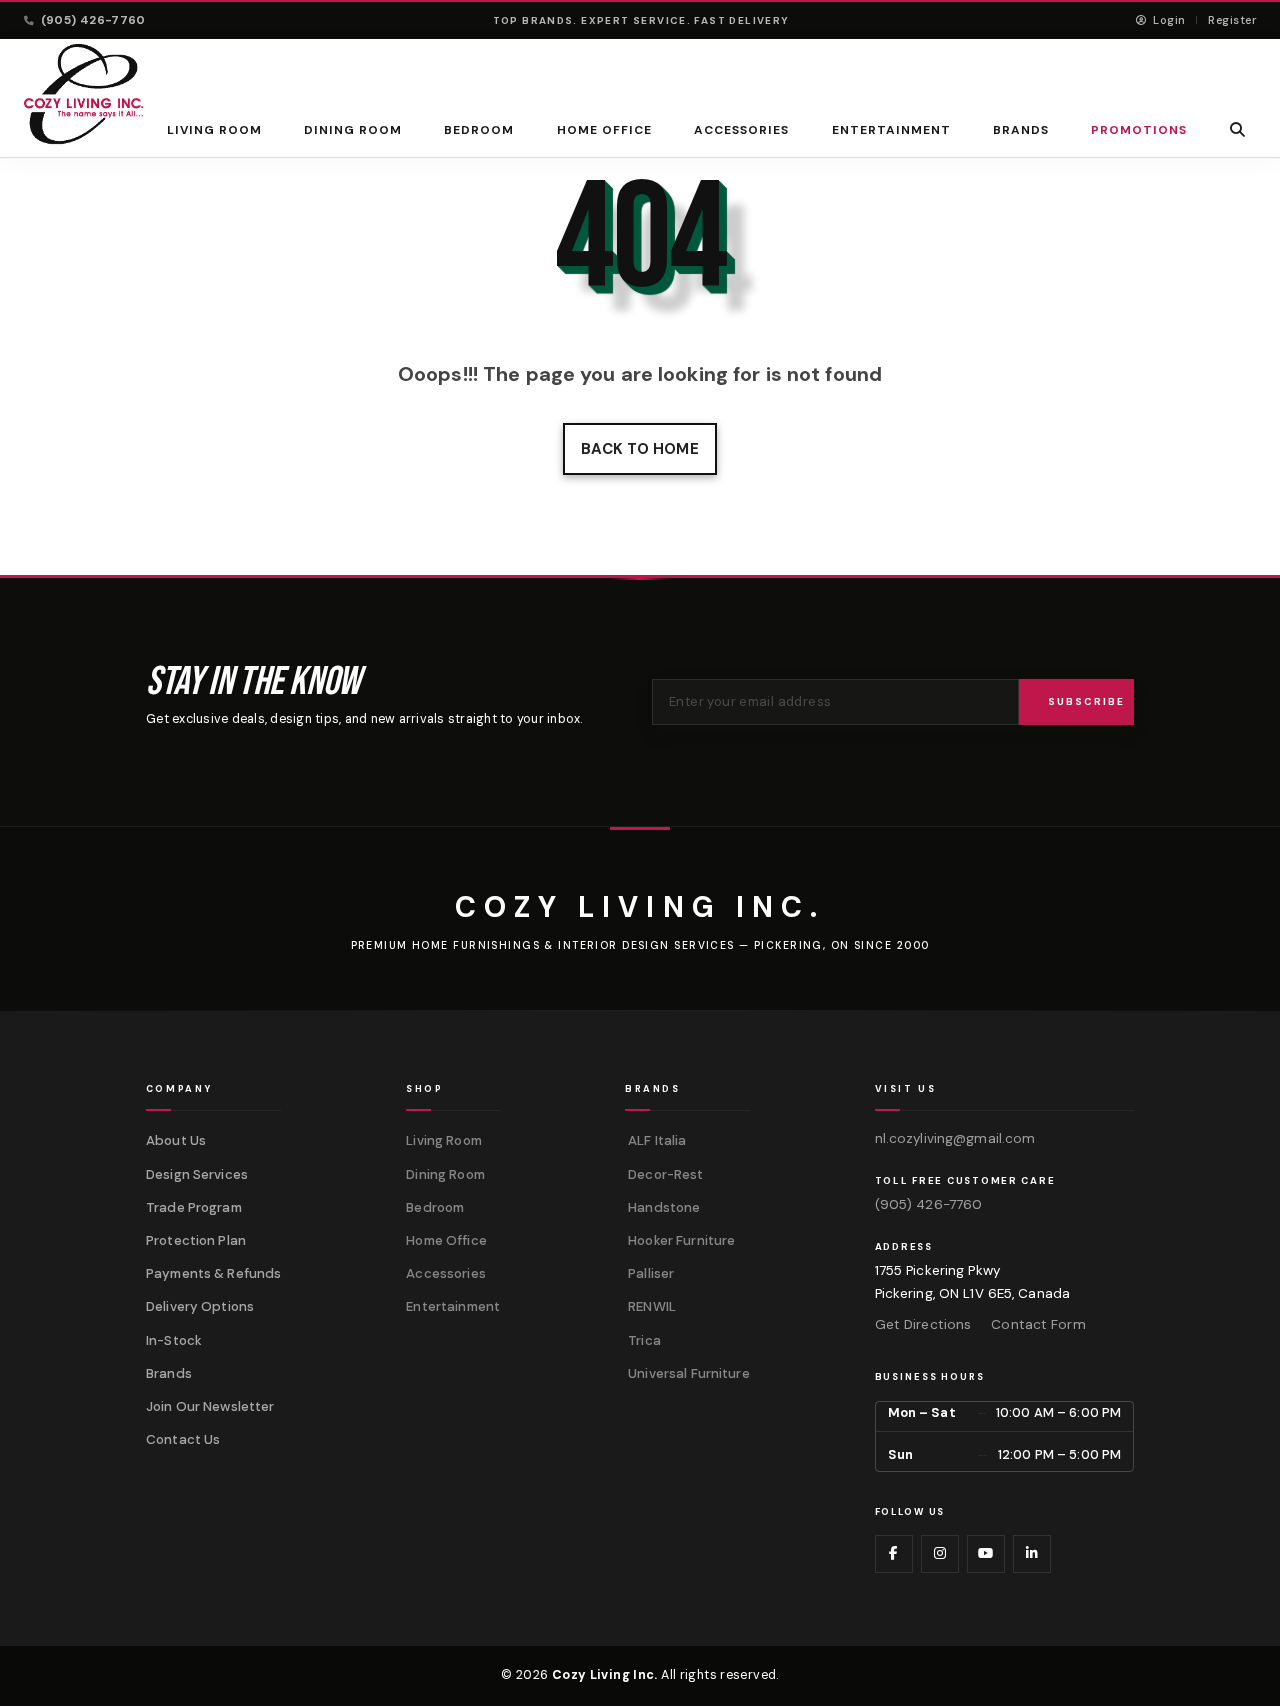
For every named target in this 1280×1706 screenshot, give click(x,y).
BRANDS (1021, 130)
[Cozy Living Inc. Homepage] (83, 94)
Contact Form (1038, 1324)
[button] (1238, 129)
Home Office (604, 130)
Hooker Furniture (680, 1240)
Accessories (742, 130)
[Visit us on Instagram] (940, 1554)
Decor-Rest (664, 1174)
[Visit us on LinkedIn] (1032, 1554)
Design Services (197, 1174)
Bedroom (480, 130)
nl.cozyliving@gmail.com (955, 1138)
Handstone (662, 1207)
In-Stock (174, 1340)
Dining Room (353, 130)
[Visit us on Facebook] (894, 1554)
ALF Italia (655, 1140)
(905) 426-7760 (93, 20)
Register (1232, 20)
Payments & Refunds (213, 1273)
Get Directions (923, 1324)
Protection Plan (196, 1240)
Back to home (639, 449)
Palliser (649, 1273)
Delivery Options (200, 1306)
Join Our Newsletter (210, 1406)
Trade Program (194, 1207)
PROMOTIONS (1140, 130)
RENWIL (650, 1306)
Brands (169, 1373)
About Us (176, 1140)
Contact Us (183, 1439)
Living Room (214, 130)
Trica (643, 1340)
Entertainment (891, 130)
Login (1167, 20)
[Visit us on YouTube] (986, 1554)
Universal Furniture (687, 1373)
